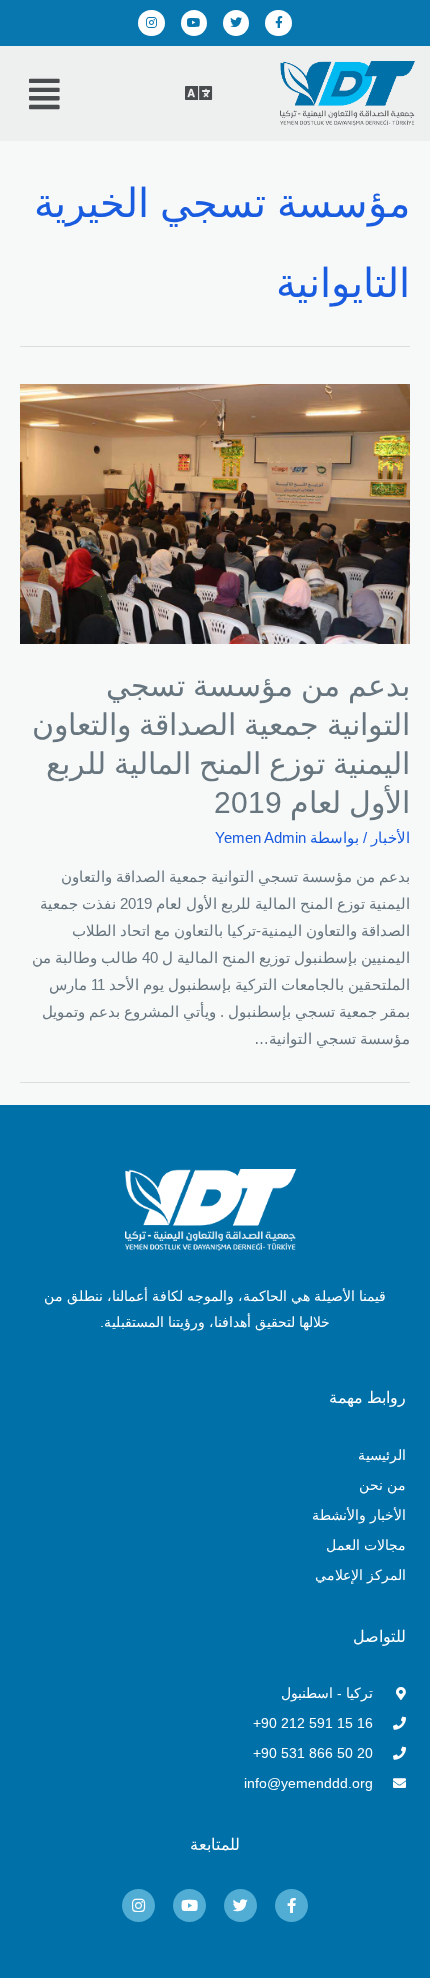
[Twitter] (236, 23)
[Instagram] (151, 23)
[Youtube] (194, 23)
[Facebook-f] (278, 23)
